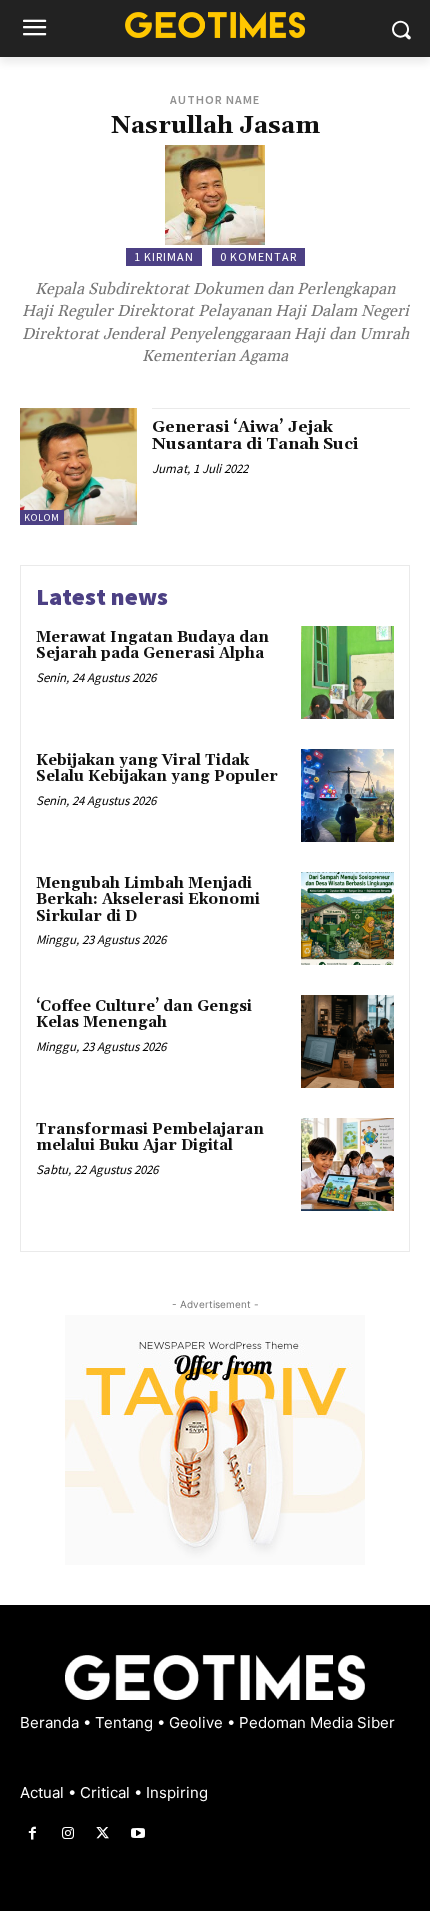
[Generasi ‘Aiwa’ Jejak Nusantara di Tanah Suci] (78, 466)
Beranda (51, 1722)
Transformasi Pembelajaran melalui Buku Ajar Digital (150, 1138)
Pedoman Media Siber (317, 1722)
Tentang (126, 1722)
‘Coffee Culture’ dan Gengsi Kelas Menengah (144, 1015)
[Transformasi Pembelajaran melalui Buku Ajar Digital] (347, 1164)
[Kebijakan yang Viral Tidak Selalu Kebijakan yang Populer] (347, 795)
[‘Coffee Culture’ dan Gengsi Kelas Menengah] (347, 1041)
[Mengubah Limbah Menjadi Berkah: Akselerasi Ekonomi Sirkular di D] (347, 918)
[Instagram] (67, 1833)
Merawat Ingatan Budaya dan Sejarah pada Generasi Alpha (152, 646)
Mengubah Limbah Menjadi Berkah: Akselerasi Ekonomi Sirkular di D (148, 900)
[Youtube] (138, 1833)
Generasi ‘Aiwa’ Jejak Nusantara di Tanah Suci (255, 436)
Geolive (198, 1722)
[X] (102, 1833)
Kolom (42, 517)
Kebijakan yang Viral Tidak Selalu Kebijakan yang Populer (157, 769)
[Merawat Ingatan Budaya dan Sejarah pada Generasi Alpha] (347, 672)
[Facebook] (32, 1833)
